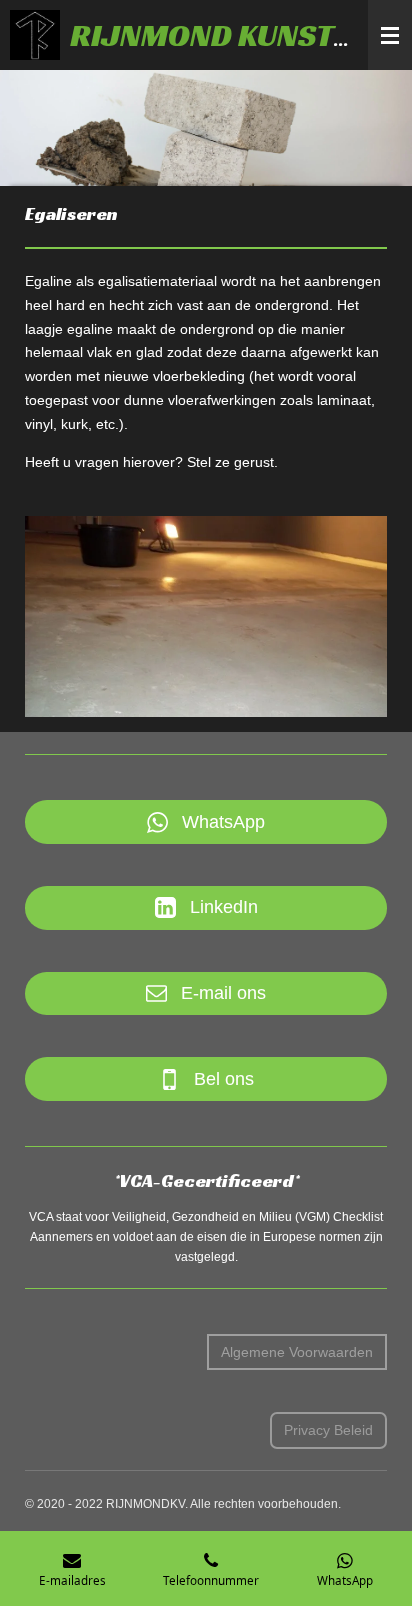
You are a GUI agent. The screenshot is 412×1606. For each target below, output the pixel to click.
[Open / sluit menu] (390, 35)
